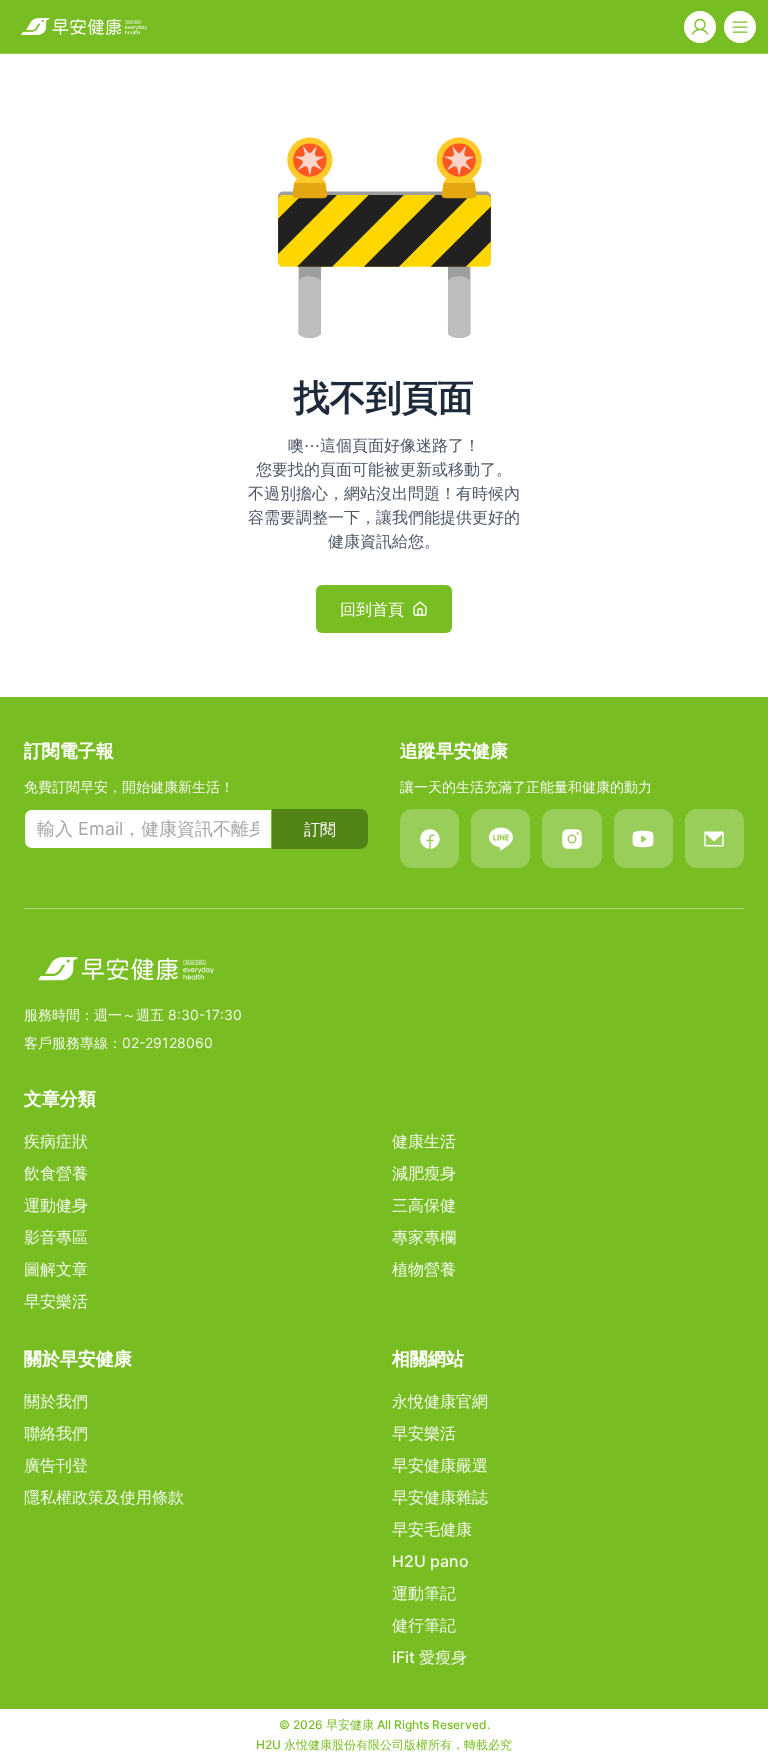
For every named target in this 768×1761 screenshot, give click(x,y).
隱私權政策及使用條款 (104, 1497)
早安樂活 (56, 1301)
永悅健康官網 (440, 1401)
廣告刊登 (56, 1465)
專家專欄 (424, 1237)
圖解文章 (56, 1269)
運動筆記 (424, 1593)
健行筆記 (424, 1625)
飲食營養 (56, 1173)
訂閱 (320, 829)
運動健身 (56, 1205)
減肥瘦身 (424, 1173)
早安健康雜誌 (440, 1497)
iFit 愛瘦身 (429, 1657)
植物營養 (424, 1269)
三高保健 (424, 1205)
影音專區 (56, 1237)
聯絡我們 (56, 1433)
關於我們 (56, 1401)
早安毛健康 (432, 1529)
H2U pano (430, 1561)
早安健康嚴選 (440, 1465)
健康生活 (424, 1141)
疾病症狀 (56, 1141)
